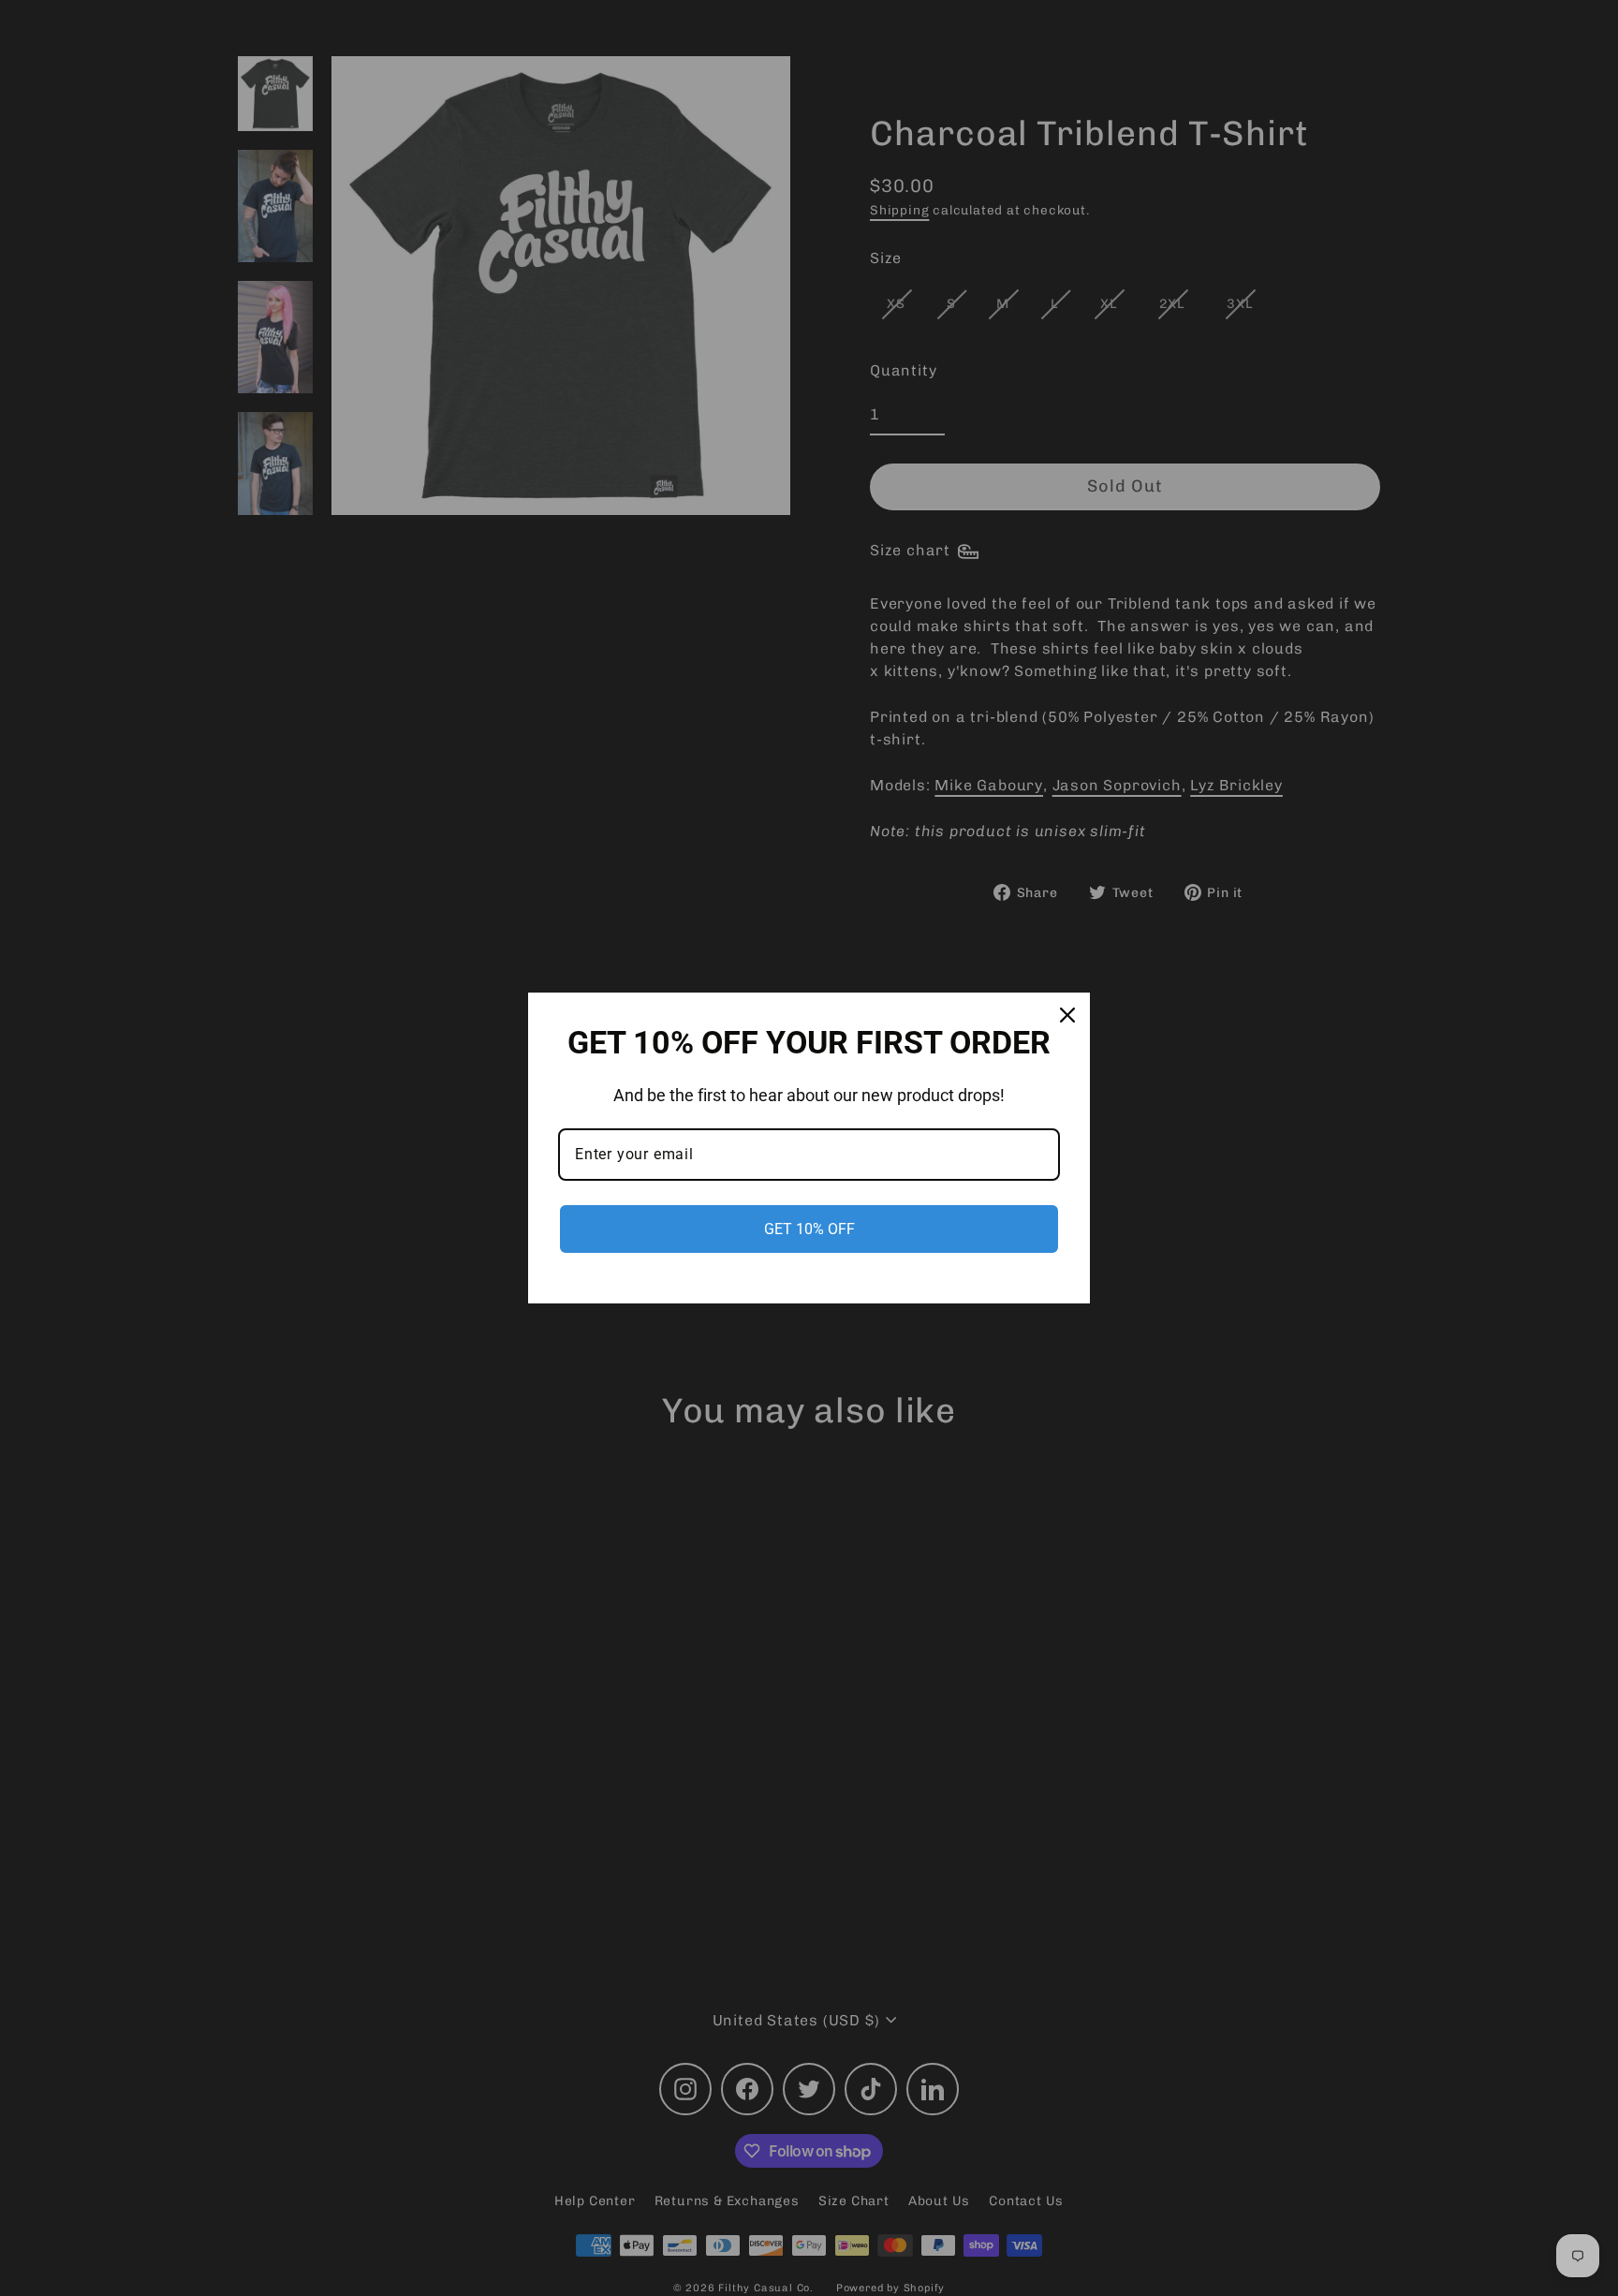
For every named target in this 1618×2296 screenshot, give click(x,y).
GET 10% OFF (809, 1229)
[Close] (1067, 1015)
